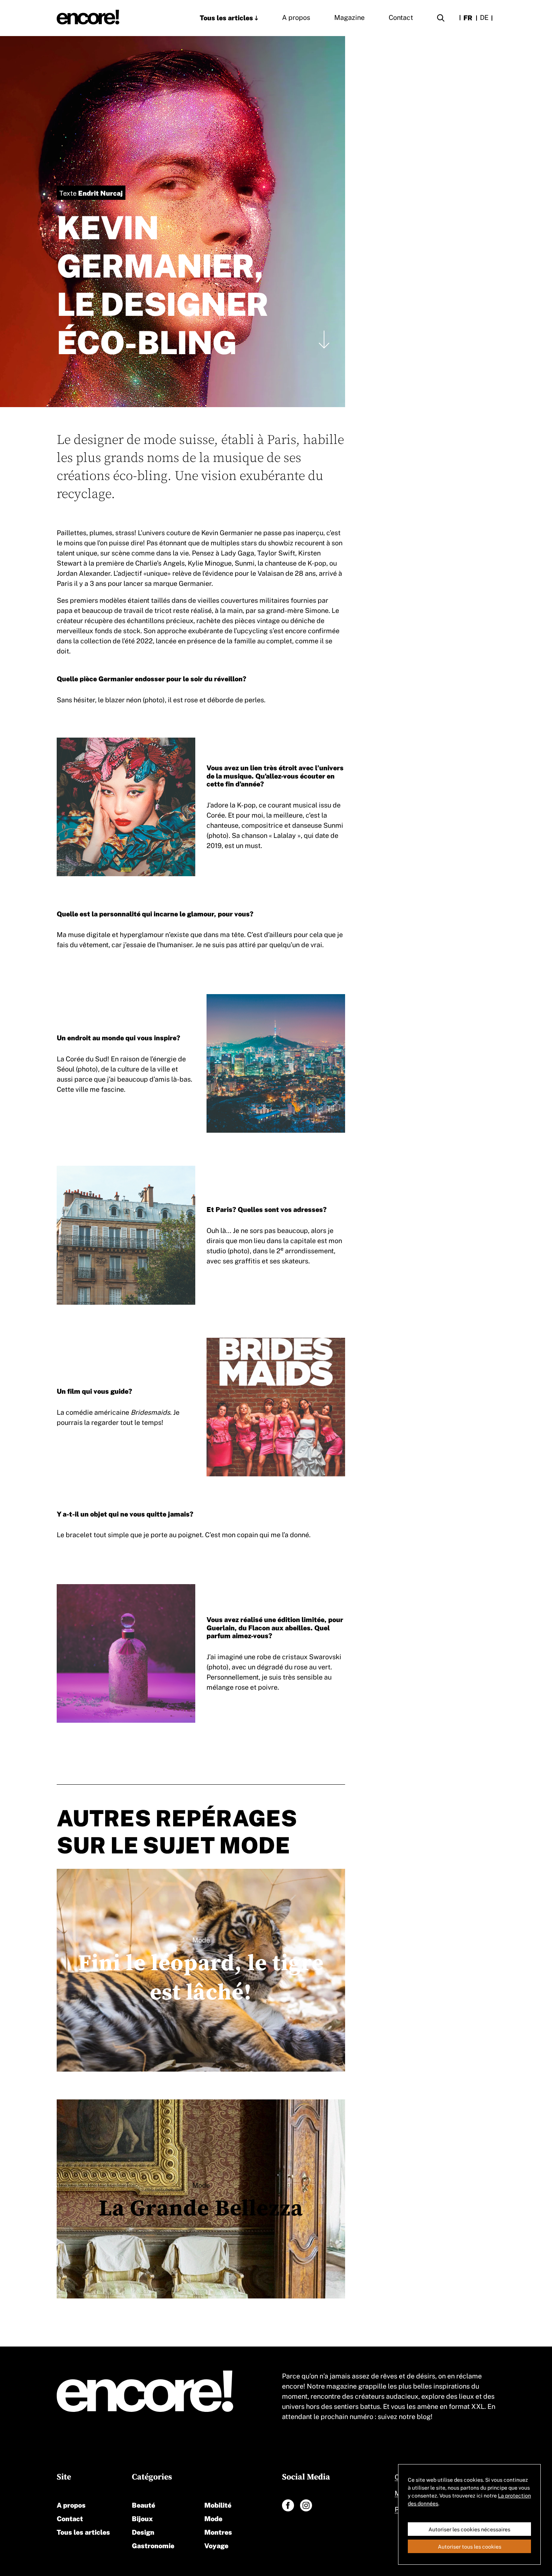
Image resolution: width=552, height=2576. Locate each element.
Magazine (349, 17)
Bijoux (142, 2518)
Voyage (216, 2545)
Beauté (143, 2504)
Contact (401, 17)
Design (143, 2531)
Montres (218, 2531)
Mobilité (218, 2504)
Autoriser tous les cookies (470, 2546)
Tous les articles (226, 17)
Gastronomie (153, 2545)
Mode (213, 2518)
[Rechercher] (441, 19)
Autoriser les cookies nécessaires (469, 2529)
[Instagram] (306, 2505)
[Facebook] (288, 2505)
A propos (296, 17)
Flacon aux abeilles (279, 1627)
